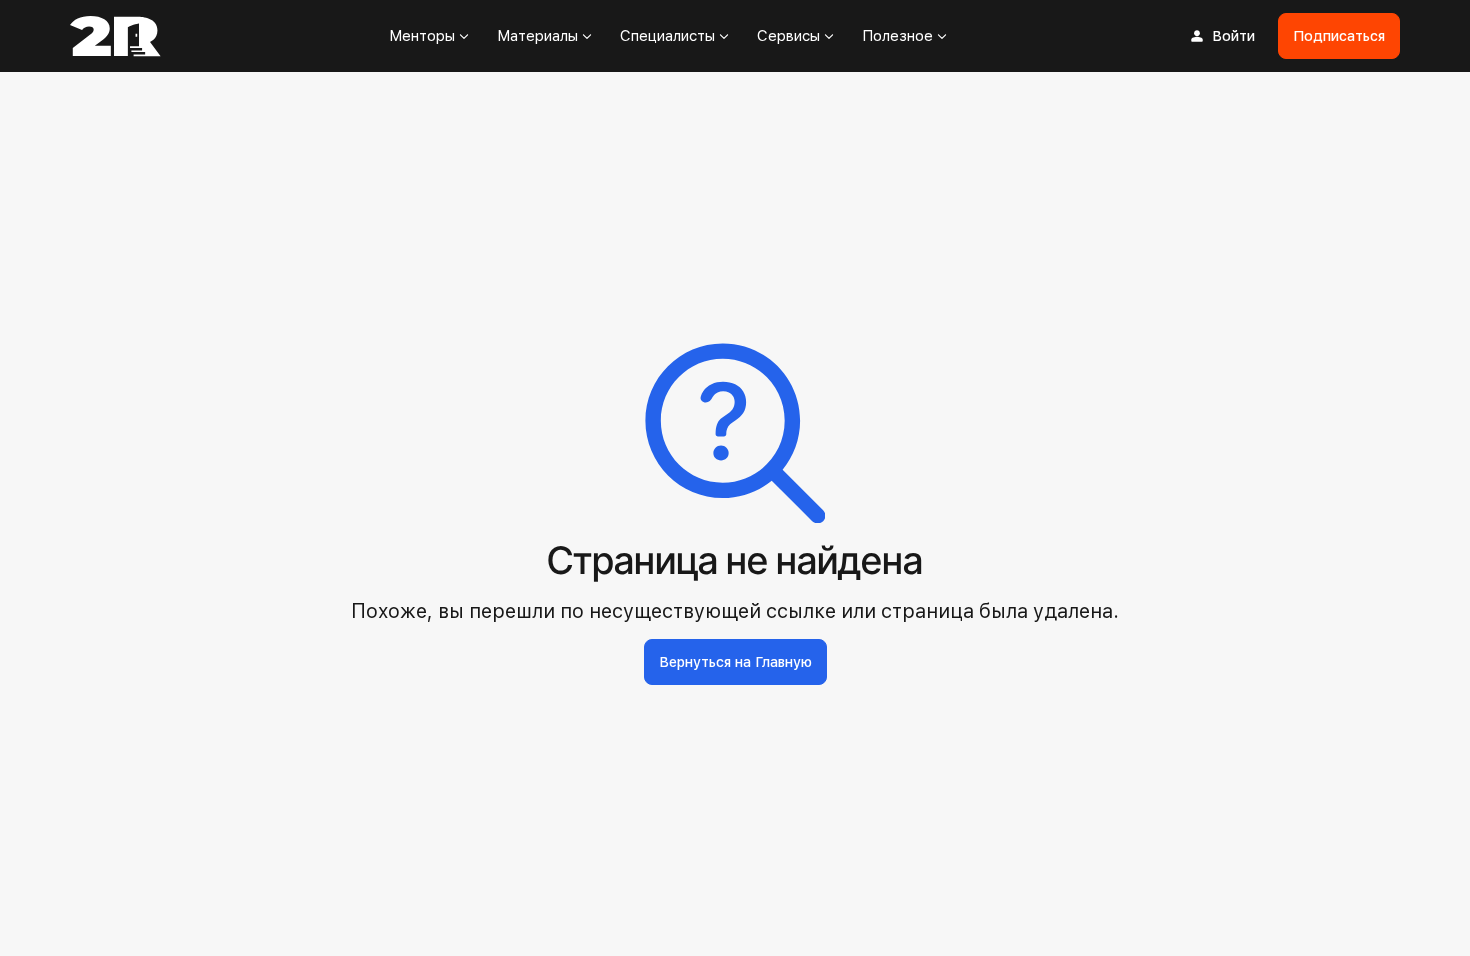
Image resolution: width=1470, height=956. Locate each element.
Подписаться (1339, 36)
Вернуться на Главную (735, 662)
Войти (1233, 36)
